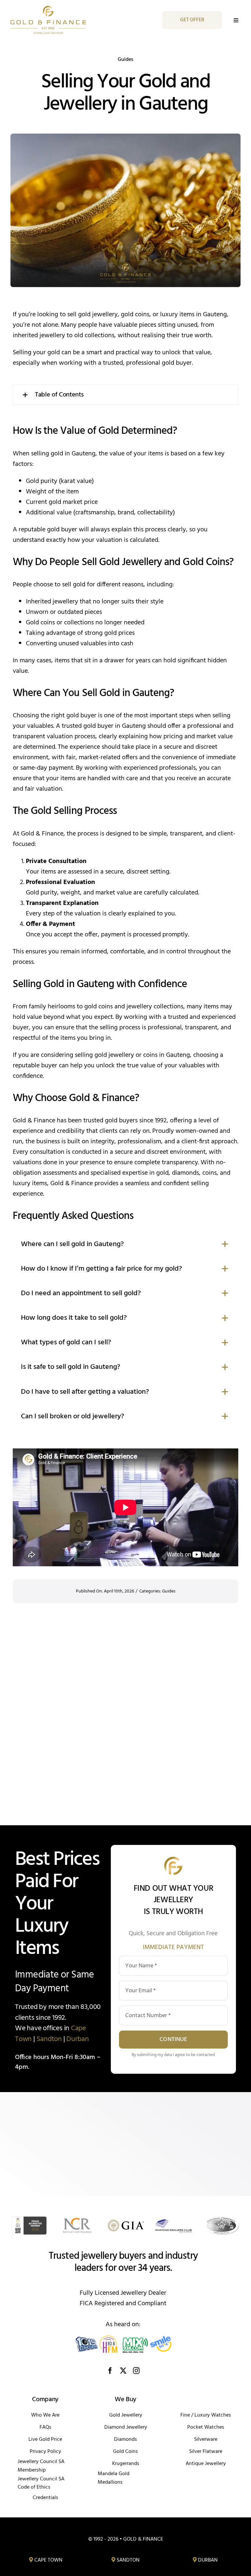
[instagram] (136, 2371)
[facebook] (110, 2371)
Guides (125, 60)
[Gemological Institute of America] (126, 2218)
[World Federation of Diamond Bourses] (222, 2218)
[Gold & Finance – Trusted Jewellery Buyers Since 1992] (48, 9)
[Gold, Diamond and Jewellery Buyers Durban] (205, 2560)
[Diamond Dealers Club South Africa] (174, 2218)
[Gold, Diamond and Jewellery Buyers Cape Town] (46, 2560)
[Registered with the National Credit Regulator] (77, 2218)
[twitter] (123, 2371)
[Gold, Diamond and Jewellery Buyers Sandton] (125, 2560)
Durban (78, 2039)
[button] (125, 395)
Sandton (49, 2039)
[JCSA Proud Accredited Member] (29, 2218)
